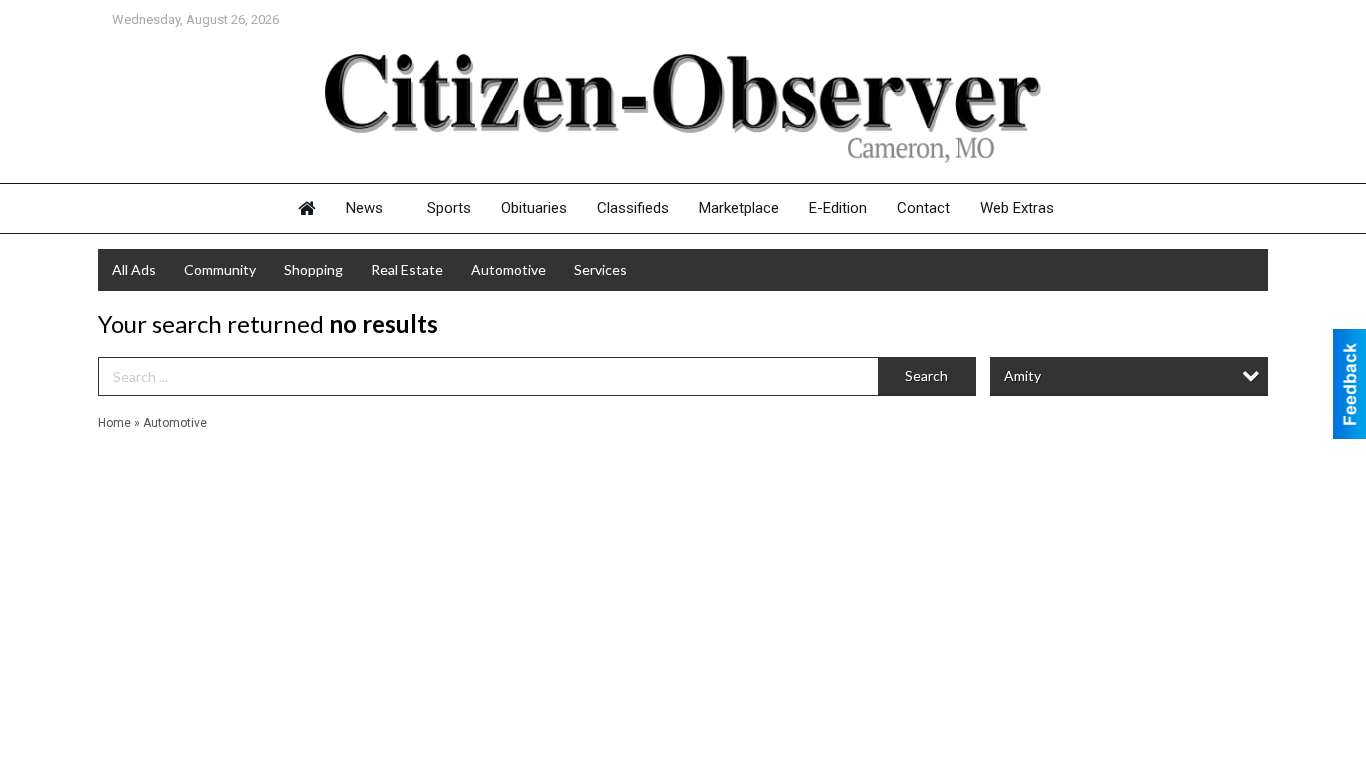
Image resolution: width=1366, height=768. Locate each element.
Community (220, 269)
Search (926, 375)
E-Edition (838, 208)
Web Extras (1017, 208)
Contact (923, 208)
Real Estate (407, 269)
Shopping (313, 269)
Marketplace (739, 208)
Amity (1022, 375)
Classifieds (633, 208)
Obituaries (534, 208)
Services (600, 269)
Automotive (508, 269)
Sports (449, 208)
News (364, 208)
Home (114, 423)
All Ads (134, 269)
